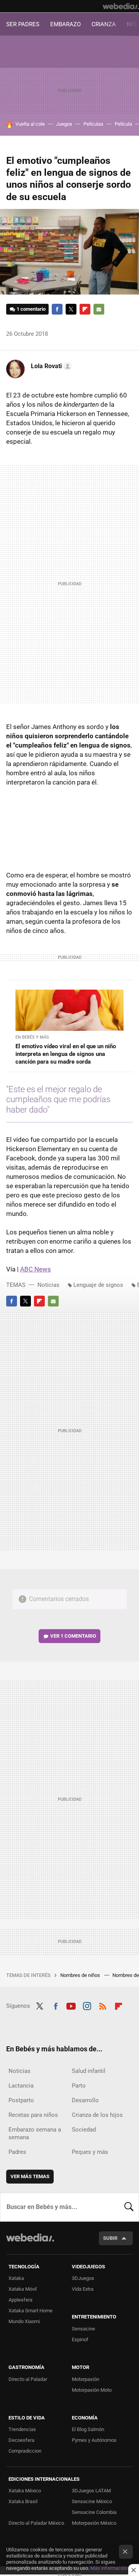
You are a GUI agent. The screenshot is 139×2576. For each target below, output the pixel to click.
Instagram (87, 2005)
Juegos (64, 124)
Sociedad (84, 2130)
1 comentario (31, 309)
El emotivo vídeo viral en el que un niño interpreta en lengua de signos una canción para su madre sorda (66, 1054)
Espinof (80, 2339)
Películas (93, 124)
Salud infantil (89, 2071)
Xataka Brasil (23, 2501)
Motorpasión (86, 2379)
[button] (50, 366)
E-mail (99, 309)
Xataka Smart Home (31, 2311)
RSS (103, 2005)
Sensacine (83, 2329)
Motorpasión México (94, 2523)
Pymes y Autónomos (94, 2440)
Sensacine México (92, 2501)
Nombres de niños (81, 1975)
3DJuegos (83, 2278)
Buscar (129, 2207)
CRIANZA (104, 24)
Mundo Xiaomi (24, 2321)
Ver (73, 1636)
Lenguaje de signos (98, 1285)
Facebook (57, 309)
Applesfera (20, 2300)
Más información (109, 2568)
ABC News (36, 1269)
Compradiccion (25, 2451)
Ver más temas (30, 2176)
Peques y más (90, 2152)
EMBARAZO (65, 24)
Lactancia (21, 2086)
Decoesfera (21, 2440)
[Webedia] (121, 6)
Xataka (16, 2278)
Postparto (21, 2100)
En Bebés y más (32, 1037)
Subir (110, 2238)
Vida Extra (83, 2289)
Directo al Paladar (28, 2379)
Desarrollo (85, 2100)
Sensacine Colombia (94, 2512)
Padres (17, 2152)
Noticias (48, 1285)
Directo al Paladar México (36, 2523)
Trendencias (22, 2429)
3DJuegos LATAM (91, 2491)
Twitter (71, 309)
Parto (79, 2086)
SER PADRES (23, 24)
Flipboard (85, 309)
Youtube (71, 2005)
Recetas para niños (33, 2115)
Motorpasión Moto (92, 2390)
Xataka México (25, 2491)
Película (123, 124)
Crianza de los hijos (97, 2115)
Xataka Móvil (23, 2289)
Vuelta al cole (30, 124)
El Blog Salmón (88, 2429)
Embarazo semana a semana (35, 2133)
